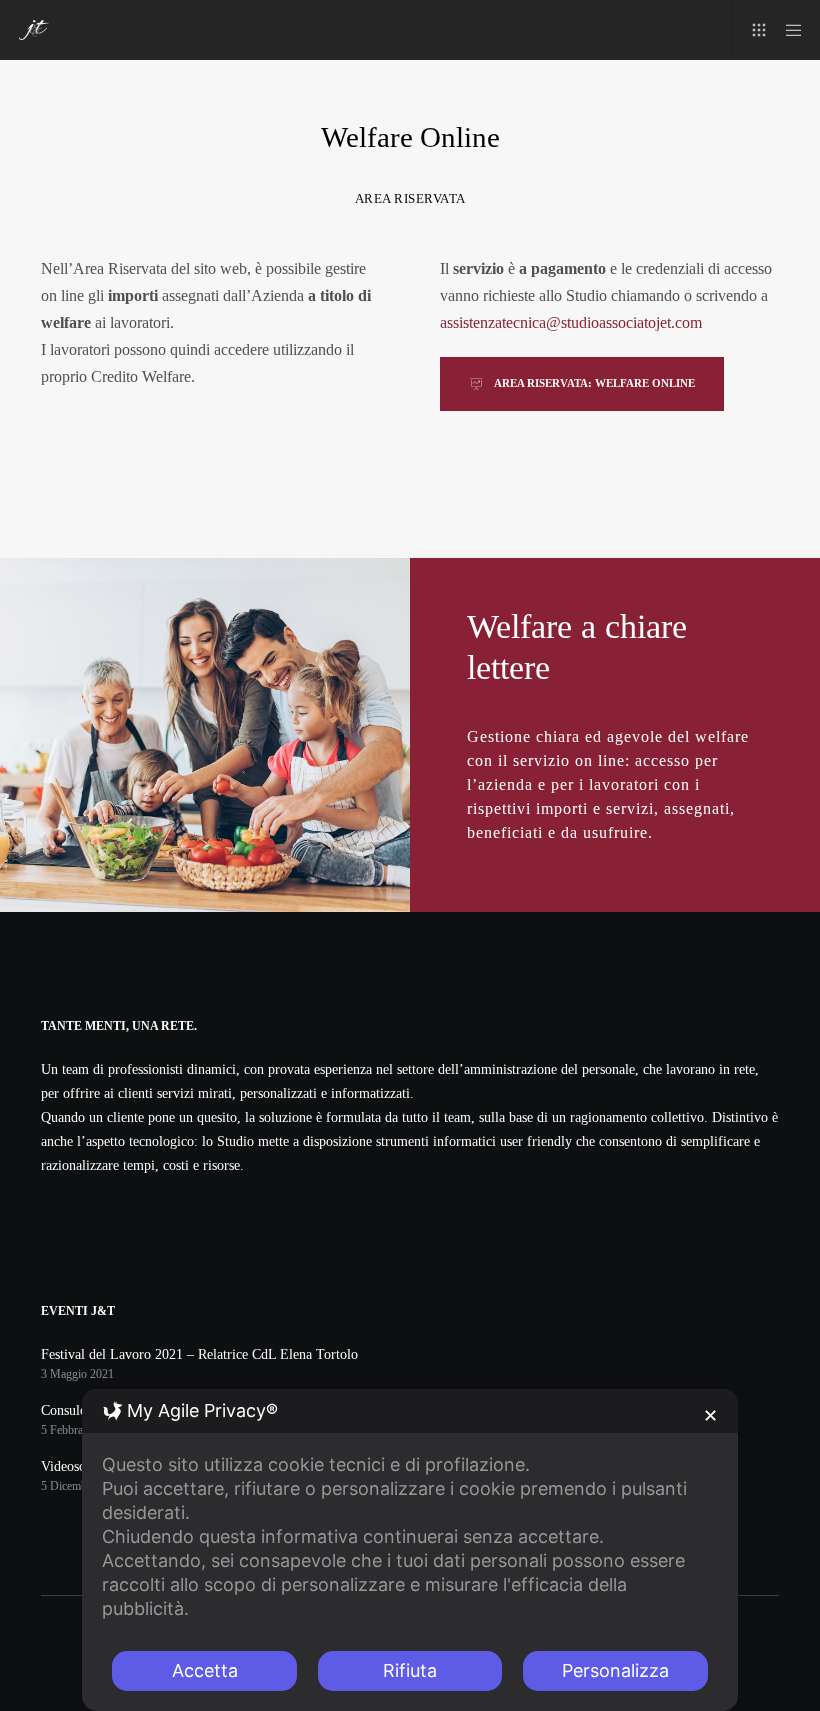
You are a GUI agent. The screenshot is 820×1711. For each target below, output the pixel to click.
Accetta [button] (205, 1670)
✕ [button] (710, 1415)
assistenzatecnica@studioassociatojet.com (571, 322)
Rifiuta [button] (410, 1670)
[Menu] (787, 30)
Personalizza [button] (615, 1670)
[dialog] (410, 1550)
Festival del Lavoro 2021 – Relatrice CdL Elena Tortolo (199, 1354)
